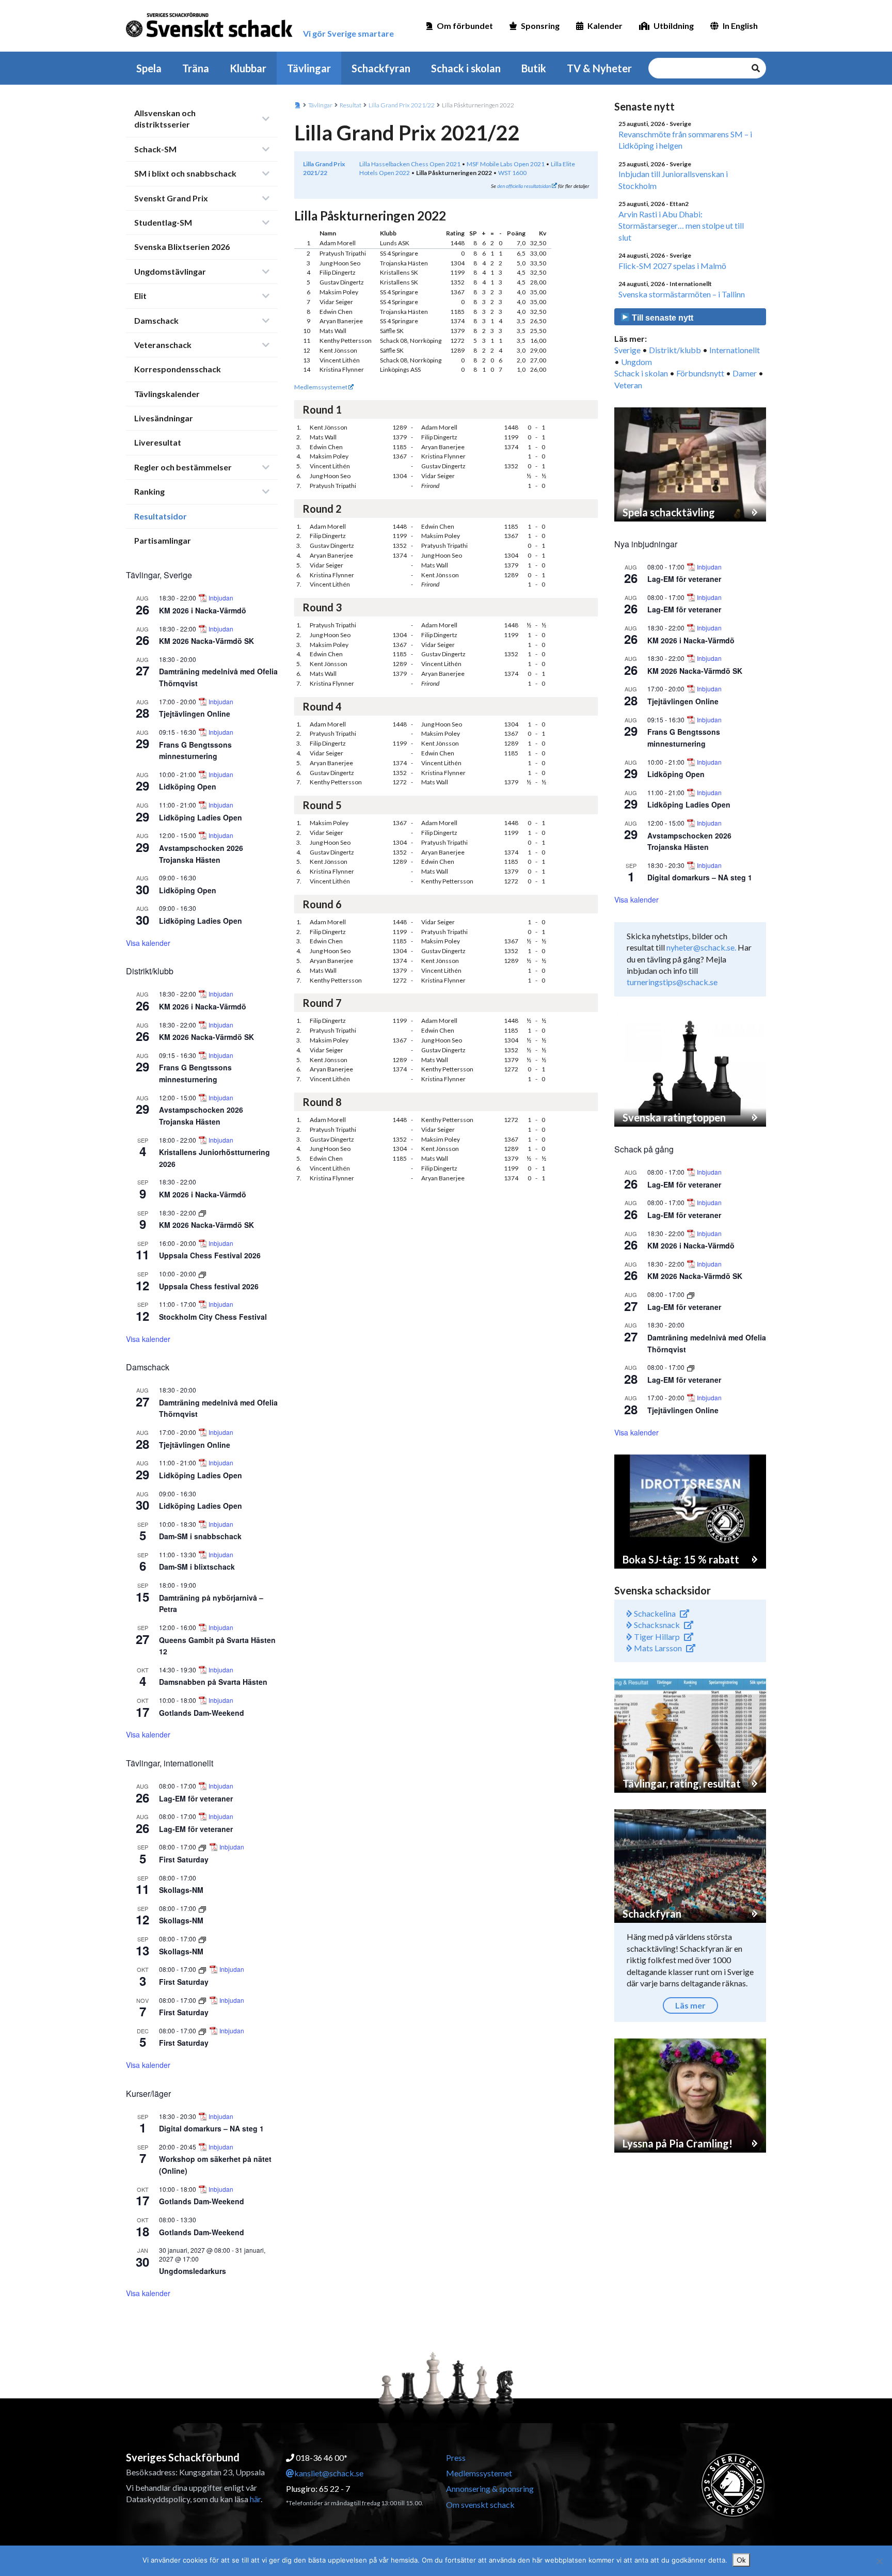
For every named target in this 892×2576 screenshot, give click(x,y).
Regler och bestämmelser (183, 467)
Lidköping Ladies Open (201, 817)
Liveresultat (158, 442)
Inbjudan (221, 598)
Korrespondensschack (178, 369)
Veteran (628, 385)
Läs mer (690, 2005)
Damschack (156, 320)
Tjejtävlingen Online (195, 714)
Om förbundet (465, 26)
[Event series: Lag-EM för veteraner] (691, 1294)
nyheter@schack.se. (701, 947)
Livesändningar (164, 418)
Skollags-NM (181, 1890)
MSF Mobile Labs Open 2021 (506, 164)
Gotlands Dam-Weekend (202, 1713)
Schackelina (654, 1613)
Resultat (351, 105)
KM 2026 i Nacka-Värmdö (203, 610)
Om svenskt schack (480, 2504)
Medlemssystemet (321, 387)
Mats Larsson (657, 1648)
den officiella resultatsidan (524, 186)
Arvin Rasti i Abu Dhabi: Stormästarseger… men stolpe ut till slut (681, 226)
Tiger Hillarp (656, 1637)
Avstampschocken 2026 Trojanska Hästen (689, 841)
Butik (534, 68)
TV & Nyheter (599, 68)
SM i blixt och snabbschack (185, 173)
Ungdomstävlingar (170, 271)
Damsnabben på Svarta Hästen (213, 1682)
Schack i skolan (466, 68)
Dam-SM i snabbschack (200, 1536)
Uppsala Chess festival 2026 (209, 1286)
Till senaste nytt (662, 318)
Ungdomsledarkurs (193, 2271)
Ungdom (636, 362)
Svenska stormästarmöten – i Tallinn (682, 294)
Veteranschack (163, 345)
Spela (149, 68)
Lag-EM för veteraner (196, 1798)
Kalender (605, 26)
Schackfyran (381, 68)
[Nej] (879, 2561)
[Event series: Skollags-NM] (202, 1908)
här (255, 2499)
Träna (196, 68)
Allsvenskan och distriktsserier (165, 118)
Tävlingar (309, 68)
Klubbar (248, 68)
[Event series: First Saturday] (203, 1847)
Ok (741, 2560)
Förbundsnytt (700, 373)
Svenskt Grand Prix (171, 198)
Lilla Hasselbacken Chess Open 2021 (410, 164)
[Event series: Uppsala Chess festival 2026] (202, 1274)
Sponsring (540, 26)
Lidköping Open (188, 786)
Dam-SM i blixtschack (197, 1567)
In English (740, 26)
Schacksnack (656, 1625)
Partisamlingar (163, 540)
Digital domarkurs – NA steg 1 (211, 2128)
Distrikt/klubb (675, 350)
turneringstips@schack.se (672, 982)
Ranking (149, 491)
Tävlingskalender (167, 394)
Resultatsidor (161, 516)
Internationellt (735, 350)
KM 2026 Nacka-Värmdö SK (206, 641)
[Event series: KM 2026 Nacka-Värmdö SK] (202, 1213)
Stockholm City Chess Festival (213, 1317)
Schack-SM (155, 149)
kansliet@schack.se (329, 2473)
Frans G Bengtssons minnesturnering (195, 750)
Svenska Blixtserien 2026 (182, 247)
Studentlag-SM (163, 222)
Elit (140, 296)
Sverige (627, 350)
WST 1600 (512, 173)
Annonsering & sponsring (490, 2488)
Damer (745, 373)
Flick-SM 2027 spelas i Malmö (672, 266)
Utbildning (674, 26)
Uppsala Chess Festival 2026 (210, 1255)
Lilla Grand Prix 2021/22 (402, 105)
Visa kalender (148, 943)
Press (456, 2458)
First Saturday (184, 1859)
